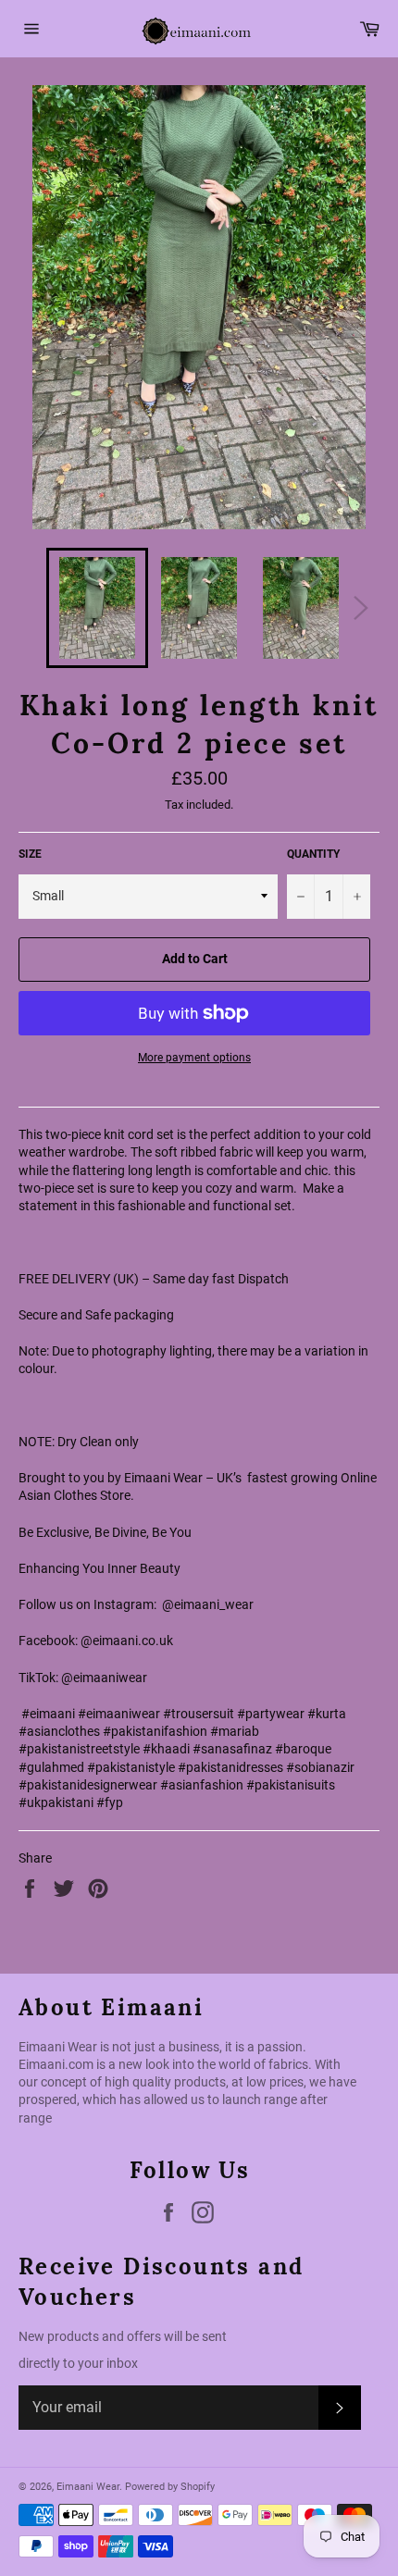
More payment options (194, 1058)
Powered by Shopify (170, 2487)
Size (30, 854)
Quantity (313, 854)
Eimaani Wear (88, 2487)
